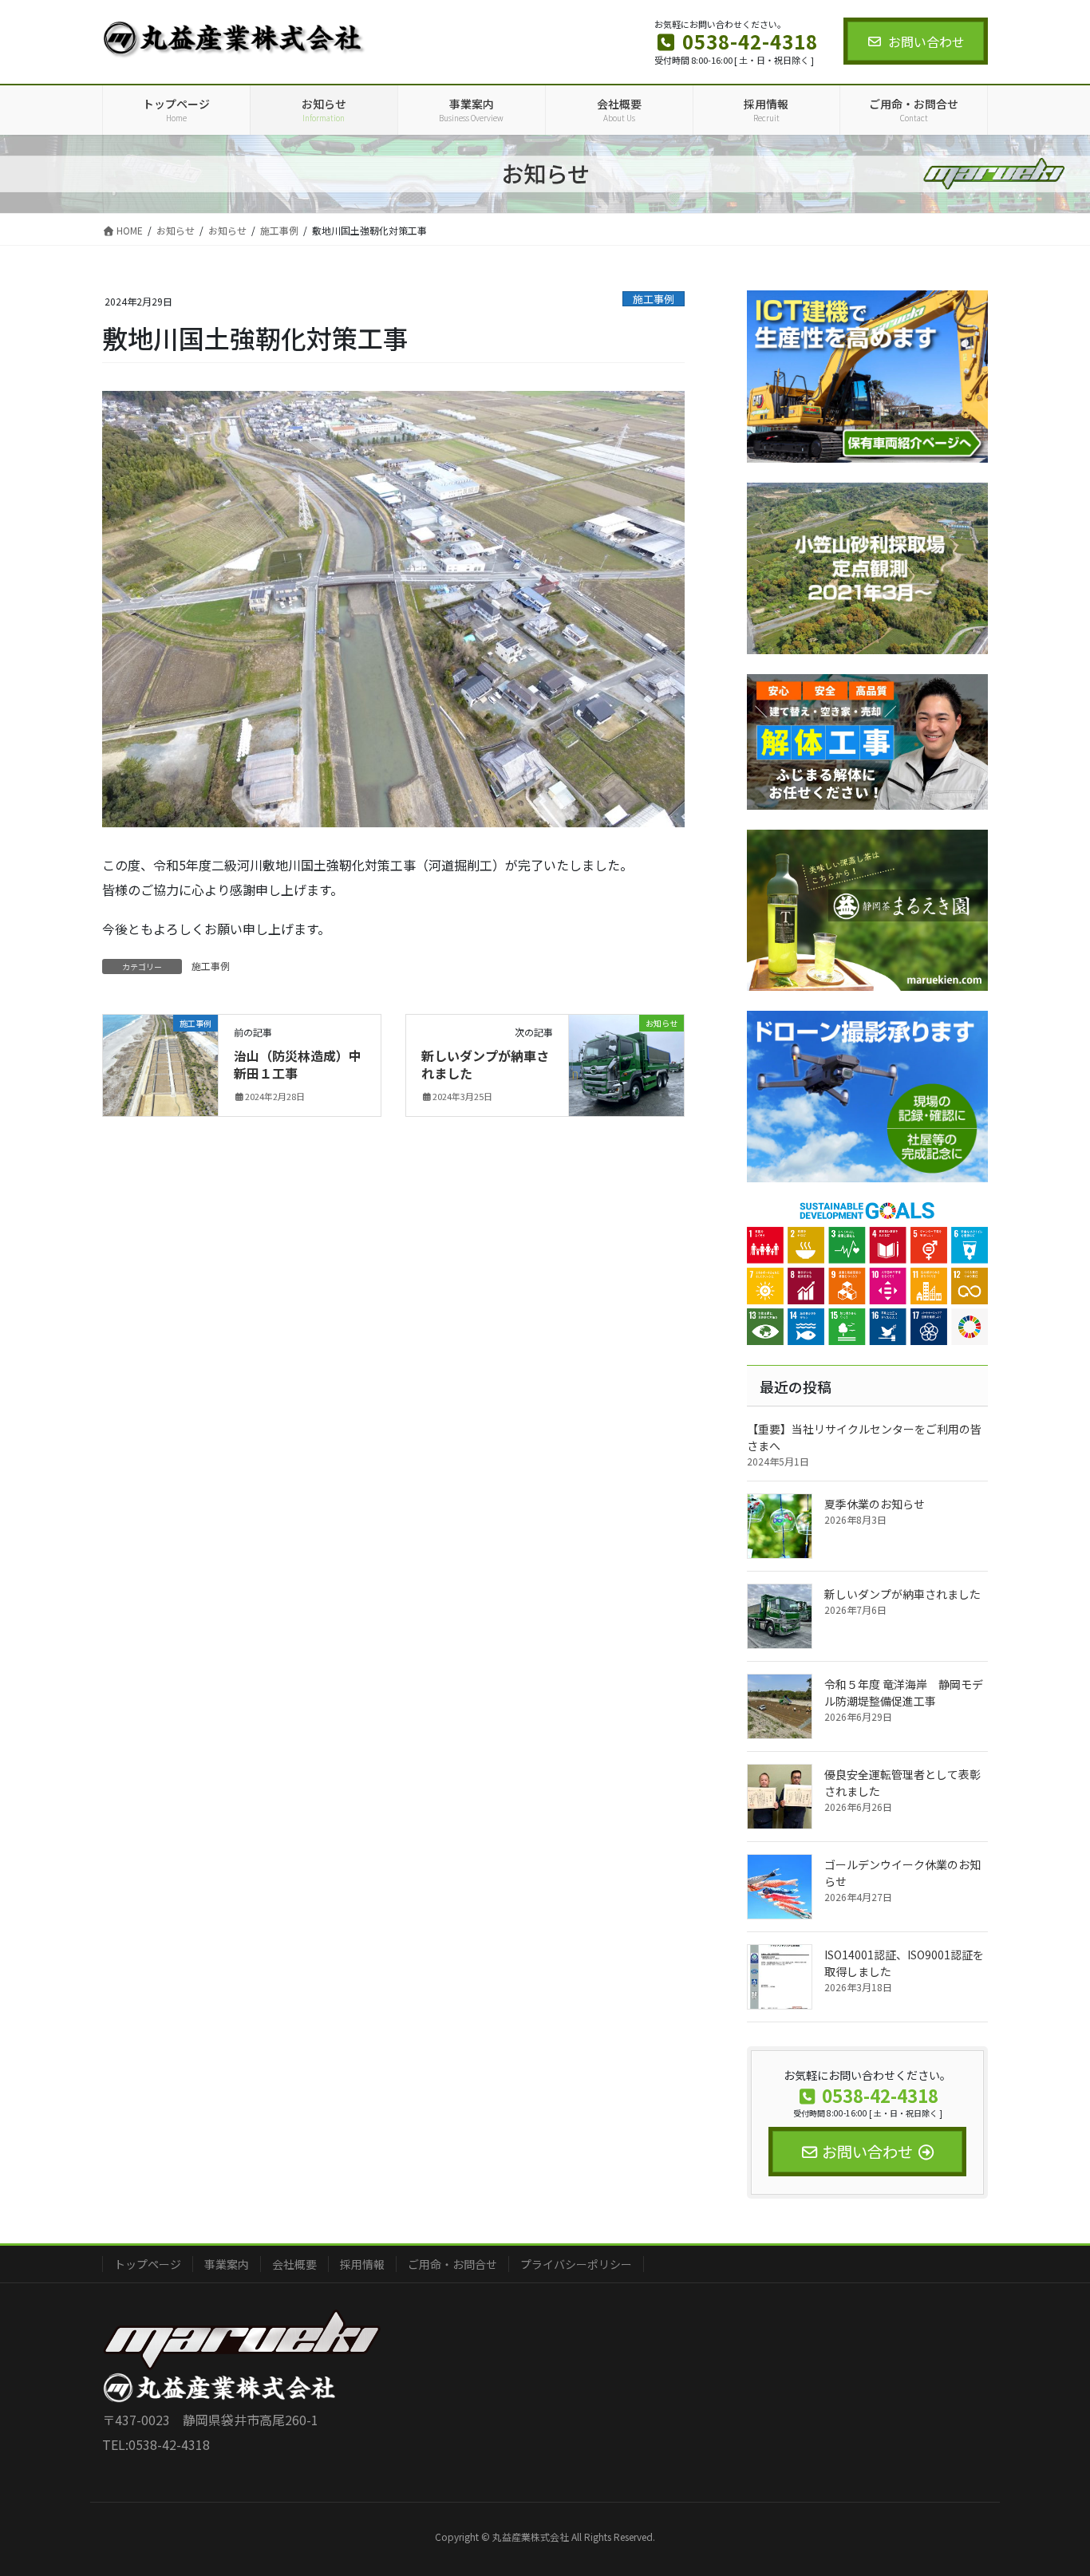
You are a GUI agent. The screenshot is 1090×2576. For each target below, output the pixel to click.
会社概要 (294, 2264)
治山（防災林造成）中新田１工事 (298, 1064)
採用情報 (362, 2264)
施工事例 (654, 299)
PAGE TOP (1052, 2483)
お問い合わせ (926, 41)
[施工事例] (160, 1051)
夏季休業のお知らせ (875, 1504)
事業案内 (227, 2264)
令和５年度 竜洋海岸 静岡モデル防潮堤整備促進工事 (904, 1692)
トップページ (148, 2264)
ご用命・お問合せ (452, 2264)
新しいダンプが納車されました (485, 1064)
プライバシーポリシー (576, 2264)
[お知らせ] (626, 1055)
